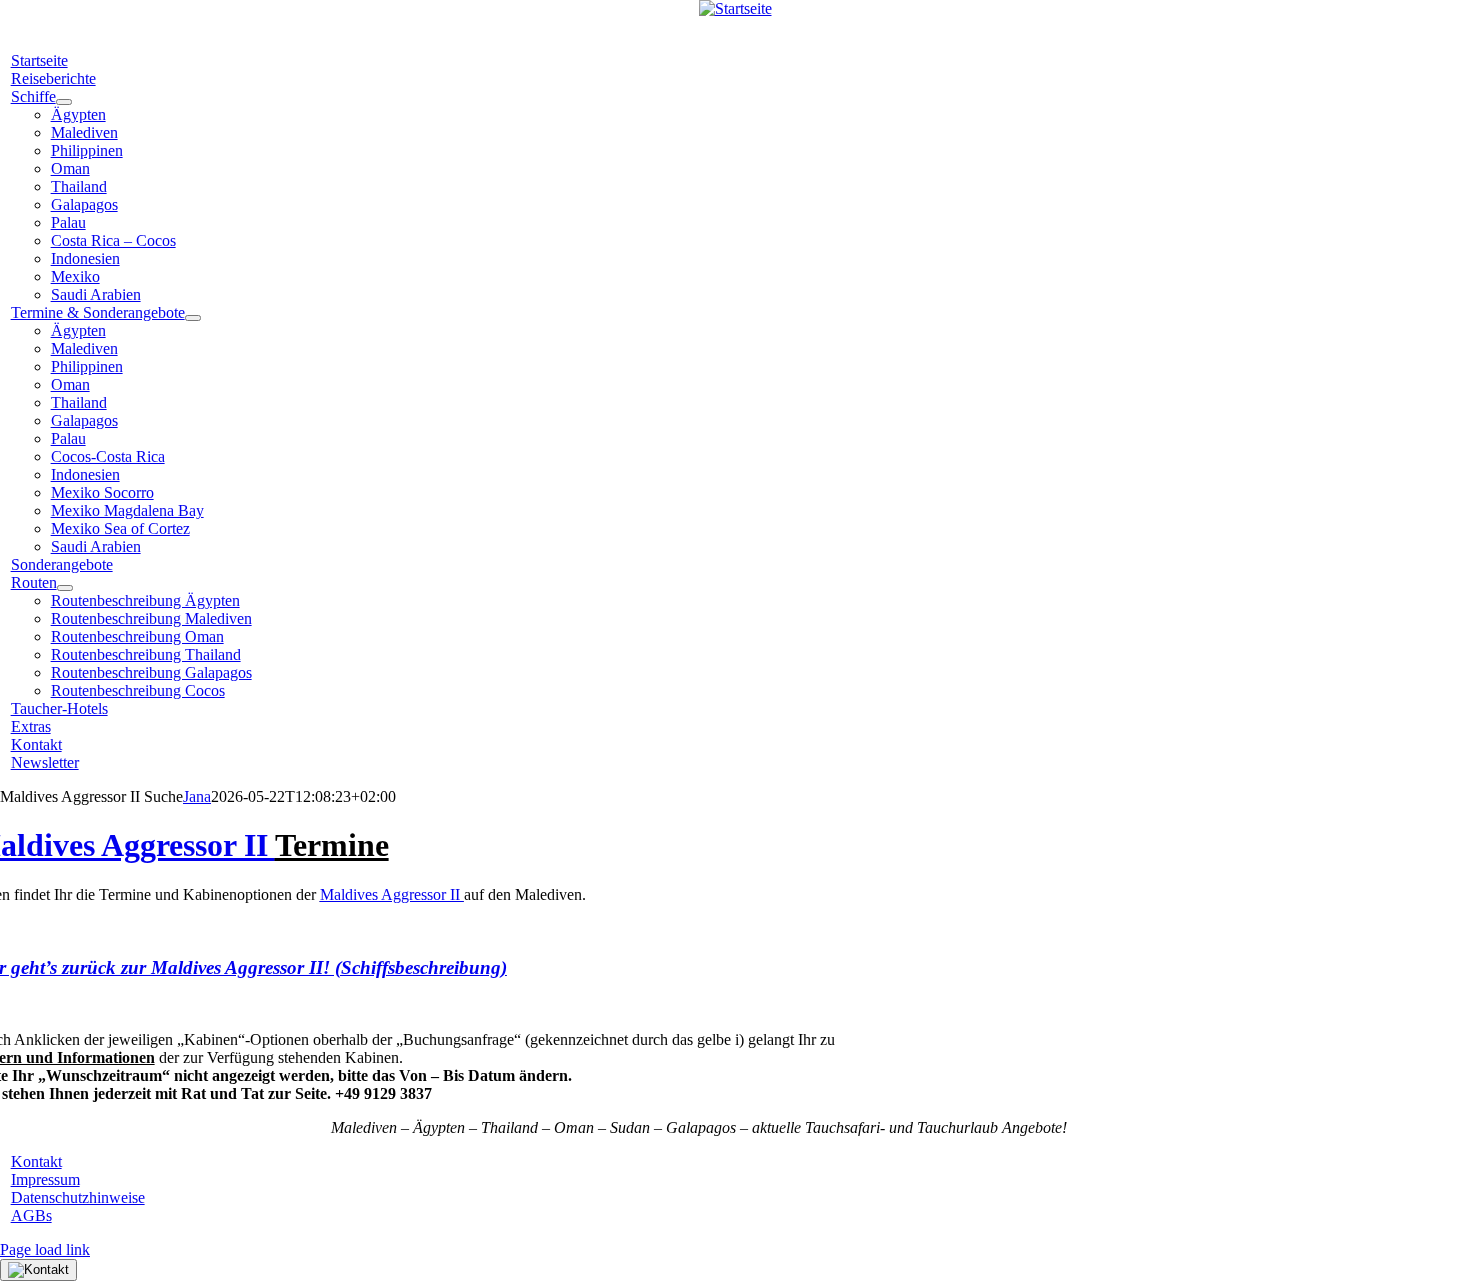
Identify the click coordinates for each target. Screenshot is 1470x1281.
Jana (197, 796)
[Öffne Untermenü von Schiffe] (64, 102)
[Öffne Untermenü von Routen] (65, 588)
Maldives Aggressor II (392, 894)
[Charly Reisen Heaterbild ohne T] (735, 8)
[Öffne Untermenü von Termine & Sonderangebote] (193, 318)
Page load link (45, 1249)
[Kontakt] (38, 1270)
